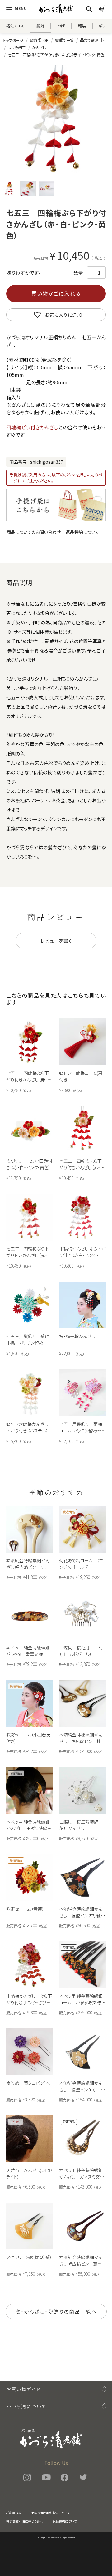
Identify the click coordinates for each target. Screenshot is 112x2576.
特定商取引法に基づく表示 (24, 2521)
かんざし (39, 47)
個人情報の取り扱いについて (51, 2513)
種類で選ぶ (89, 40)
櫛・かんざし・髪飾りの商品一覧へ (56, 2312)
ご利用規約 (14, 2513)
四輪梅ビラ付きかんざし (32, 427)
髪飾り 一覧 (64, 40)
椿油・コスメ (15, 28)
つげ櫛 (61, 28)
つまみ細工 (17, 47)
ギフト (102, 28)
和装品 (82, 28)
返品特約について (82, 532)
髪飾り (40, 28)
